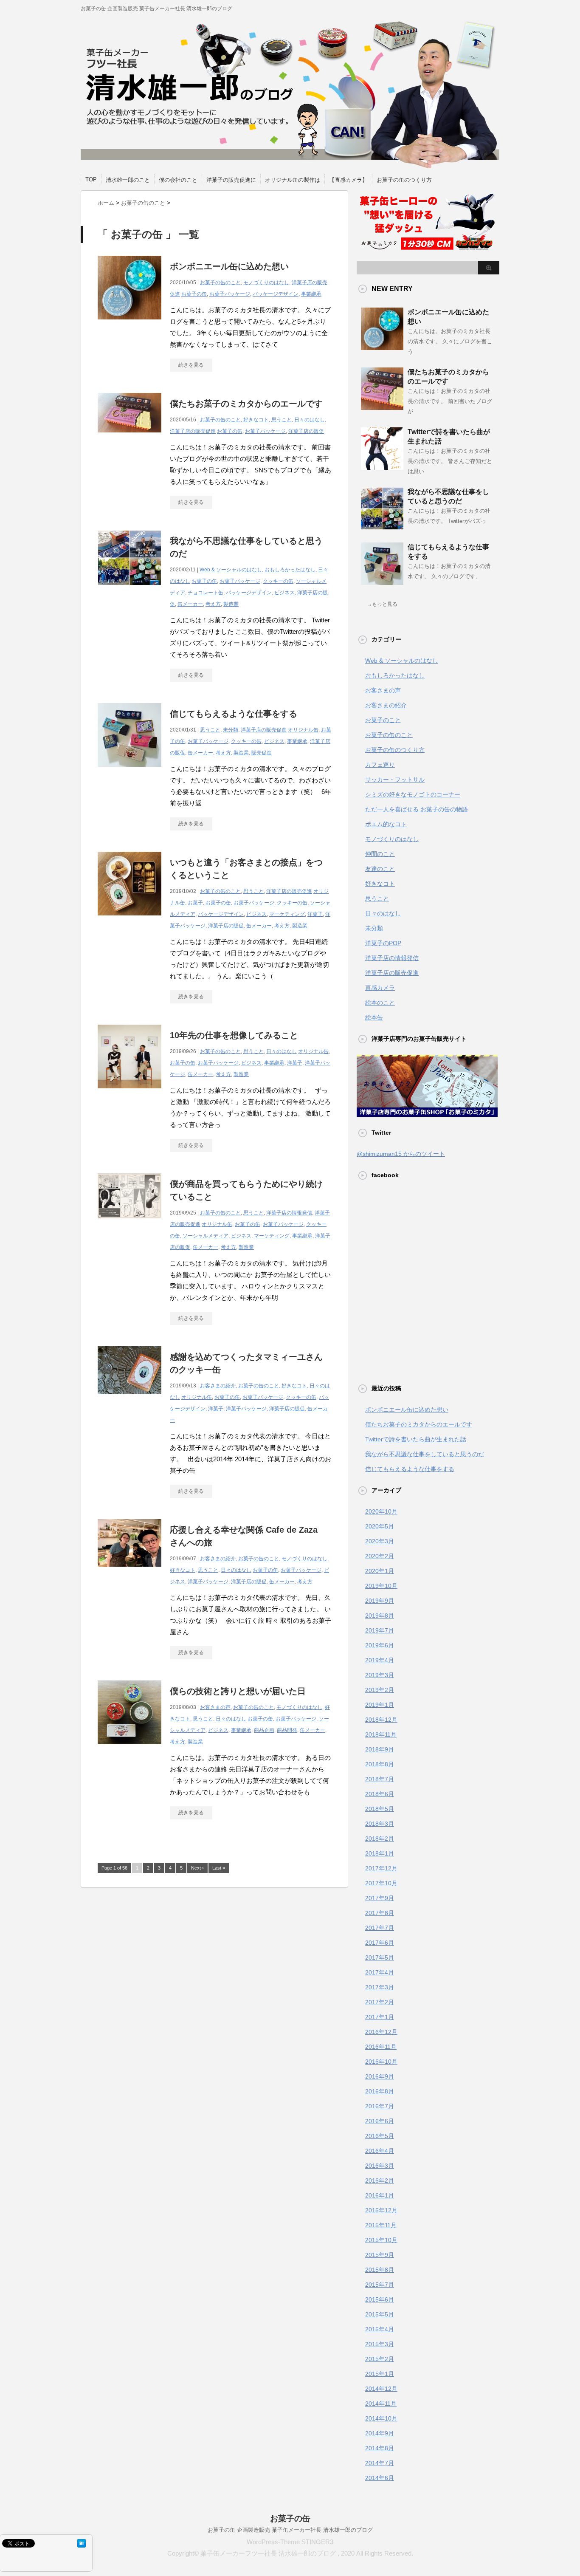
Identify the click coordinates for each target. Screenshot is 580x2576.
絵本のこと (380, 1003)
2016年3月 (380, 2166)
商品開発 (287, 1730)
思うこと (282, 420)
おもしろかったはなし (290, 570)
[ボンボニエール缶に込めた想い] (130, 324)
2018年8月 (380, 1764)
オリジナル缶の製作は (293, 180)
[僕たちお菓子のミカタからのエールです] (130, 437)
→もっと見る (382, 604)
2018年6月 (380, 1794)
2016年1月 (380, 2195)
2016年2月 (380, 2181)
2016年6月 (380, 2121)
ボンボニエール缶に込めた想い (229, 266)
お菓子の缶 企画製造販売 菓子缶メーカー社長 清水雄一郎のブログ (290, 2530)
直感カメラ (380, 988)
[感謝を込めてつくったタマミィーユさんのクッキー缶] (130, 1399)
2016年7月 (380, 2106)
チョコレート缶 (206, 593)
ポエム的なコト (386, 824)
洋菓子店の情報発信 (289, 1213)
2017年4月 (380, 1972)
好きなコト (256, 420)
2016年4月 (380, 2151)
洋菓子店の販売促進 (193, 431)
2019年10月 (381, 1586)
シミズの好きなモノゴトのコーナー (413, 794)
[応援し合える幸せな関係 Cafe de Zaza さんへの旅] (130, 1571)
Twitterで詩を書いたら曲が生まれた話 (416, 1439)
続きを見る (191, 365)
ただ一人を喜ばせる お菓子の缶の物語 (417, 809)
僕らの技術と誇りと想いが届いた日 (238, 1691)
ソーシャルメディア (206, 1236)
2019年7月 (380, 1630)
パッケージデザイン (276, 294)
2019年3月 (380, 1675)
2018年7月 (380, 1779)
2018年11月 (381, 1734)
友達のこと (380, 869)
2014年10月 (381, 2418)
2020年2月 (380, 1556)
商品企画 (264, 1730)
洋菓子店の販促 (306, 431)
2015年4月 (380, 2329)
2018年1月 (380, 1853)
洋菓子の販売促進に (231, 180)
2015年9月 (380, 2255)
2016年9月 (380, 2076)
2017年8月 (380, 1913)
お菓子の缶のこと (220, 282)
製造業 (231, 604)
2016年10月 (381, 2062)
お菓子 (195, 903)
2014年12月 (381, 2389)
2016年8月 (380, 2091)
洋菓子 (315, 914)
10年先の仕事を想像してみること (234, 1035)
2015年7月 (380, 2285)
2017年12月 (381, 1868)
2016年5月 (380, 2136)
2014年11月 (381, 2404)
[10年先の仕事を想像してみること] (130, 1093)
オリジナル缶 (303, 730)
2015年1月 (380, 2374)
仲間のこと (380, 854)
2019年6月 (380, 1645)
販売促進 (262, 753)
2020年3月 (380, 1541)
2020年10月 (381, 1511)
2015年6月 (380, 2299)
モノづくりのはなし (266, 282)
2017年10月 (381, 1883)
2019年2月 (380, 1690)
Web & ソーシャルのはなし (231, 570)
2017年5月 (380, 1957)
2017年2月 (380, 2002)
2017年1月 (380, 2017)
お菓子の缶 (194, 294)
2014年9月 (380, 2433)
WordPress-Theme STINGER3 (290, 2542)
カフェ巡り (380, 765)
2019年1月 (380, 1705)
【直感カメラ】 (348, 180)
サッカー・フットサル (395, 780)
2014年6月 (380, 2478)
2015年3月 (380, 2344)
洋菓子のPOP (383, 943)
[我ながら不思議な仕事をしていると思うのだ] (130, 590)
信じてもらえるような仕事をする (234, 714)
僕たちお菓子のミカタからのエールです (246, 404)
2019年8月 (380, 1616)
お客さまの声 (215, 1707)
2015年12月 (381, 2210)
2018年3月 (380, 1824)
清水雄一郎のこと (128, 180)
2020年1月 (380, 1571)
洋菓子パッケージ (246, 1409)
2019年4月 (380, 1660)
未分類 (231, 730)
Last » (219, 1868)
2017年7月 (380, 1928)
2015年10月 (381, 2240)
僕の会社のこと (178, 180)
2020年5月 (380, 1526)
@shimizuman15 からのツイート (401, 1154)
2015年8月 (380, 2270)
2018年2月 (380, 1839)
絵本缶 (374, 1017)
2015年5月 (380, 2314)
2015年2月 (380, 2359)
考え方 (213, 604)
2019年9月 (380, 1601)
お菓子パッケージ (230, 294)
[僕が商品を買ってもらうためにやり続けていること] (130, 1223)
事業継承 (311, 294)
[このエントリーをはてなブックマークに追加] (82, 2544)
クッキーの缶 (278, 581)
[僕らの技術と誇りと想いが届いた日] (130, 1749)
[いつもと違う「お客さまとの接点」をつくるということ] (130, 920)
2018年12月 (381, 1720)
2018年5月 (380, 1809)
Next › (197, 1868)
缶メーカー (190, 604)
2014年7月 (380, 2463)
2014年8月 (380, 2448)
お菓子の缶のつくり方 (404, 180)
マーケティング (287, 914)
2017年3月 (380, 1987)
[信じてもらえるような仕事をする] (130, 771)
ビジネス (284, 593)
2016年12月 (381, 2032)
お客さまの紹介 (218, 1386)
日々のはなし (310, 420)
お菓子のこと (383, 720)
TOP (91, 179)
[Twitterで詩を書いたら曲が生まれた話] (382, 466)
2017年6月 (380, 1943)
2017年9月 (380, 1898)
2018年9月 (380, 1749)
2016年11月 (381, 2047)
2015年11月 (381, 2225)
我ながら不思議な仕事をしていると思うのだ (425, 1454)
